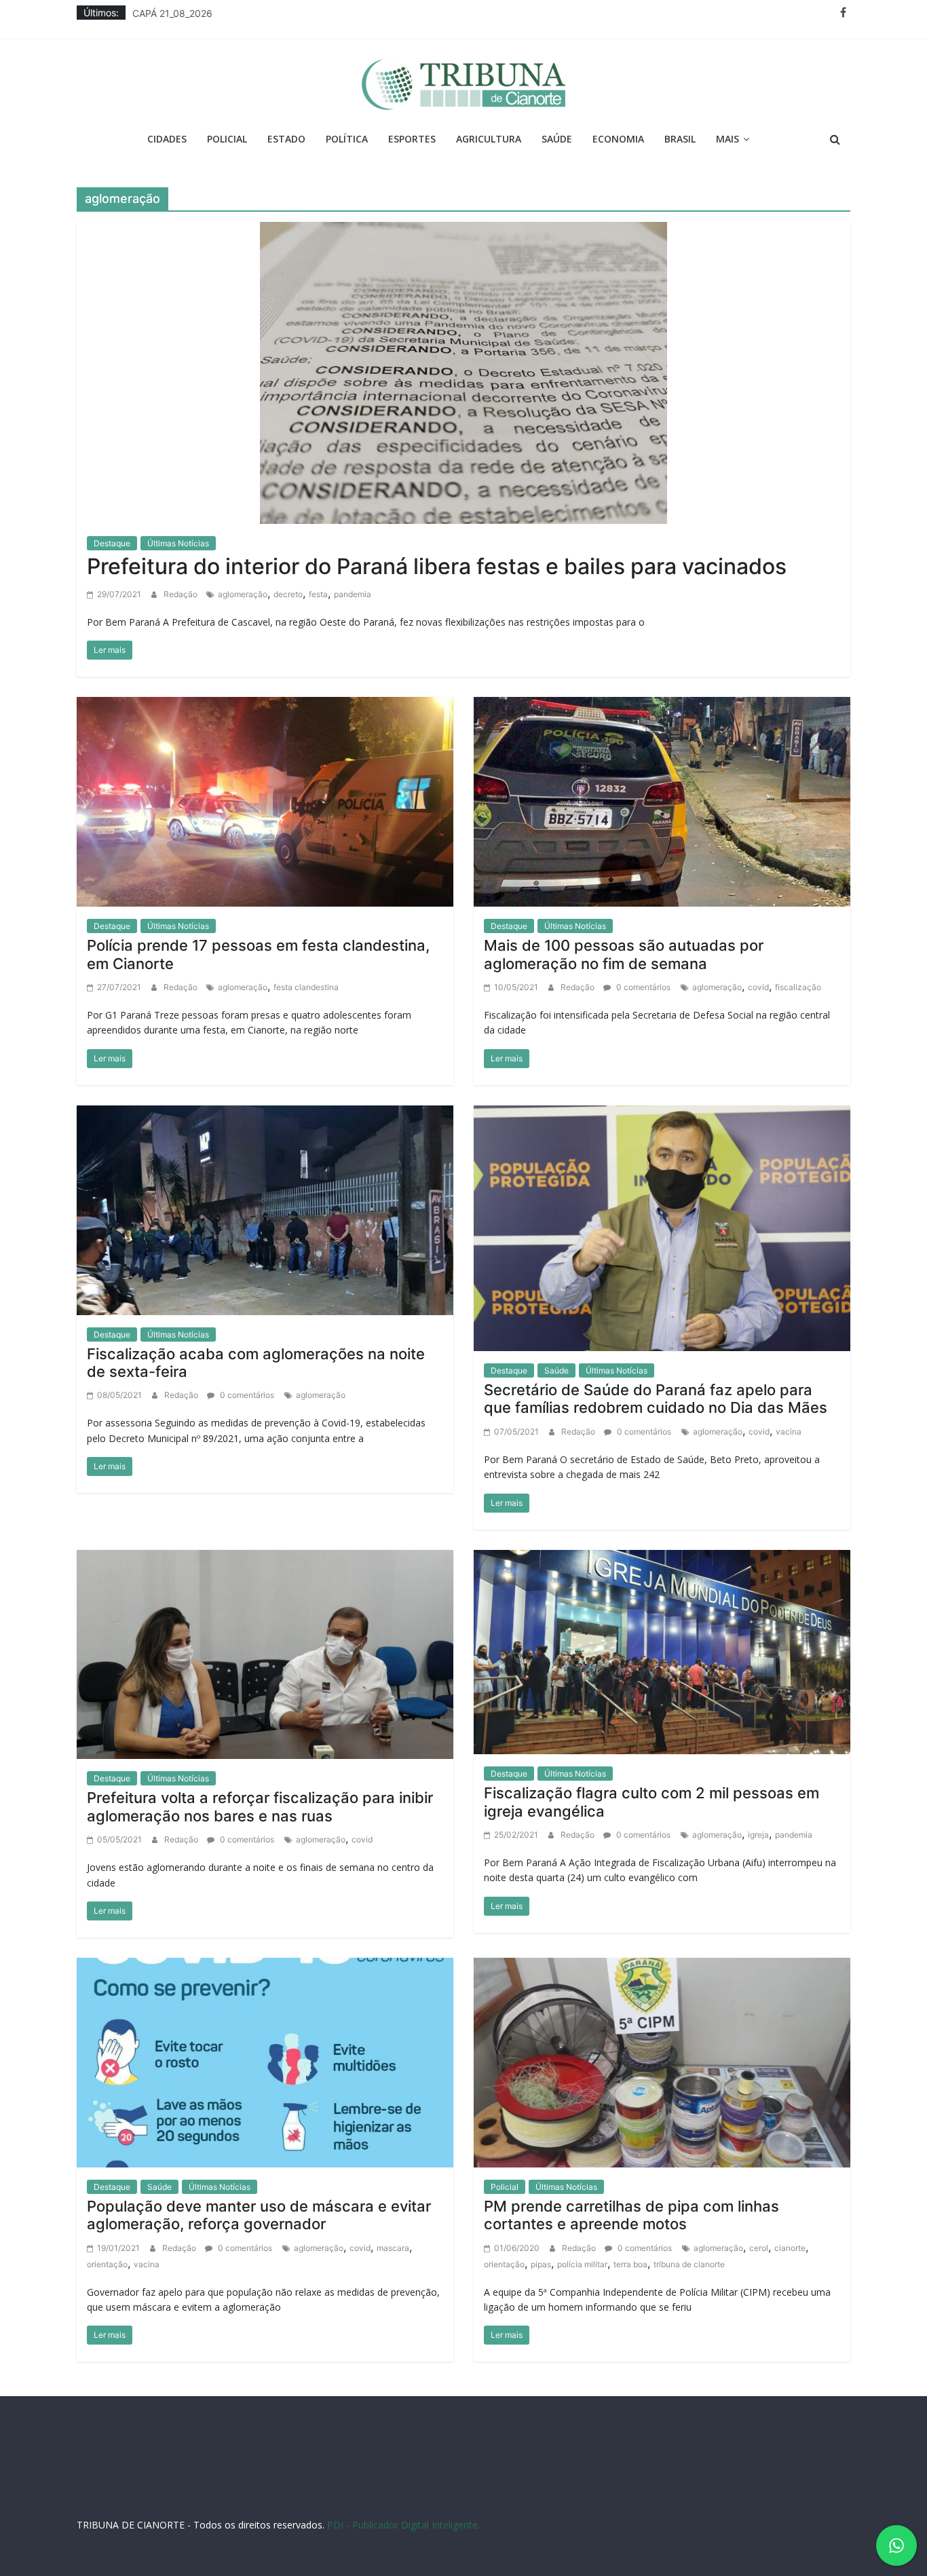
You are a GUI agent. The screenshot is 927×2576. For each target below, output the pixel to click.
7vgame (405, 2487)
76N (324, 2487)
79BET (270, 2487)
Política (347, 139)
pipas (541, 2264)
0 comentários (642, 987)
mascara (393, 2248)
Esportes (412, 139)
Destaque (112, 543)
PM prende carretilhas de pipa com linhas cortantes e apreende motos (631, 2215)
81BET (299, 2487)
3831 (214, 2487)
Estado (286, 139)
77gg (436, 2487)
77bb (827, 2487)
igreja (758, 1835)
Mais (727, 139)
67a (675, 2487)
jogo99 (371, 2487)
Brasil (680, 139)
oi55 (696, 2487)
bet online (610, 2487)
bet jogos (527, 2487)
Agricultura (489, 139)
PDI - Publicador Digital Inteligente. (403, 2525)
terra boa (630, 2264)
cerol (759, 2248)
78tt (345, 2487)
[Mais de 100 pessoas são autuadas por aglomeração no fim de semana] (662, 801)
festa (318, 594)
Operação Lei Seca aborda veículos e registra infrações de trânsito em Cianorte (309, 13)
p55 (717, 2487)
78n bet (797, 2487)
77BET (241, 2487)
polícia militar (582, 2264)
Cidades (167, 139)
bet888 (490, 2487)
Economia (618, 139)
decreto (288, 594)
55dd (461, 2487)
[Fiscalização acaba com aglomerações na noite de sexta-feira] (265, 1209)
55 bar (743, 2487)
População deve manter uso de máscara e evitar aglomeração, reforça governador (259, 2215)
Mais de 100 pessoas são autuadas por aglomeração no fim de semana (624, 954)
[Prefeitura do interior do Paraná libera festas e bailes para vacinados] (463, 371)
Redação (182, 594)
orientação (107, 2264)
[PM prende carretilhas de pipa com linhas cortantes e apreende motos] (662, 2062)
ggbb (442, 2501)
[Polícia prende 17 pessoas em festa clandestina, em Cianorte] (265, 801)
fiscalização (798, 987)
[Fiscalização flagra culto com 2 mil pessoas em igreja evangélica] (662, 1651)
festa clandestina (306, 987)
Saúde (557, 139)
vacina (789, 1432)
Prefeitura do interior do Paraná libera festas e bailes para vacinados (437, 566)
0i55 (769, 2487)
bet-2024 (568, 2487)
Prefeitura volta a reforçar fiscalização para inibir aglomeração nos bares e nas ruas (260, 1806)
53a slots (475, 2501)
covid (758, 987)
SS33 (151, 2487)
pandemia (353, 594)
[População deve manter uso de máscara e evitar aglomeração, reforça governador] (265, 2062)
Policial (227, 139)
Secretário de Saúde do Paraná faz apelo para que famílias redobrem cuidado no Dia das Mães (656, 1399)
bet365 (649, 2487)
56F (172, 2487)
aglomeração (243, 594)
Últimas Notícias (178, 543)
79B (191, 2487)
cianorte (790, 2248)
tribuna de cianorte (689, 2264)
